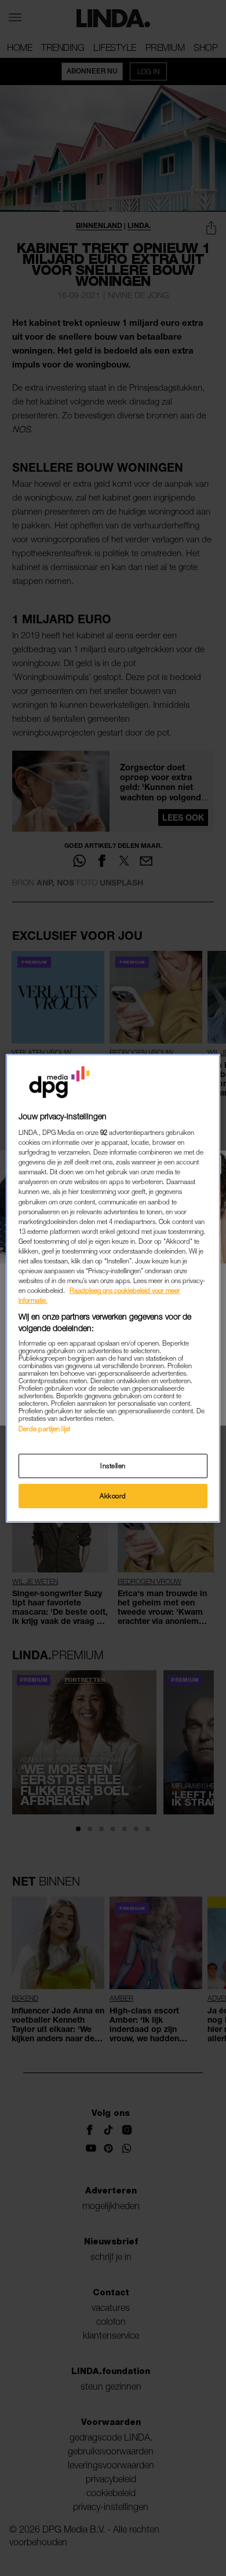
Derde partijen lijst (44, 1429)
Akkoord (113, 1496)
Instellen (113, 1466)
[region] (113, 1288)
